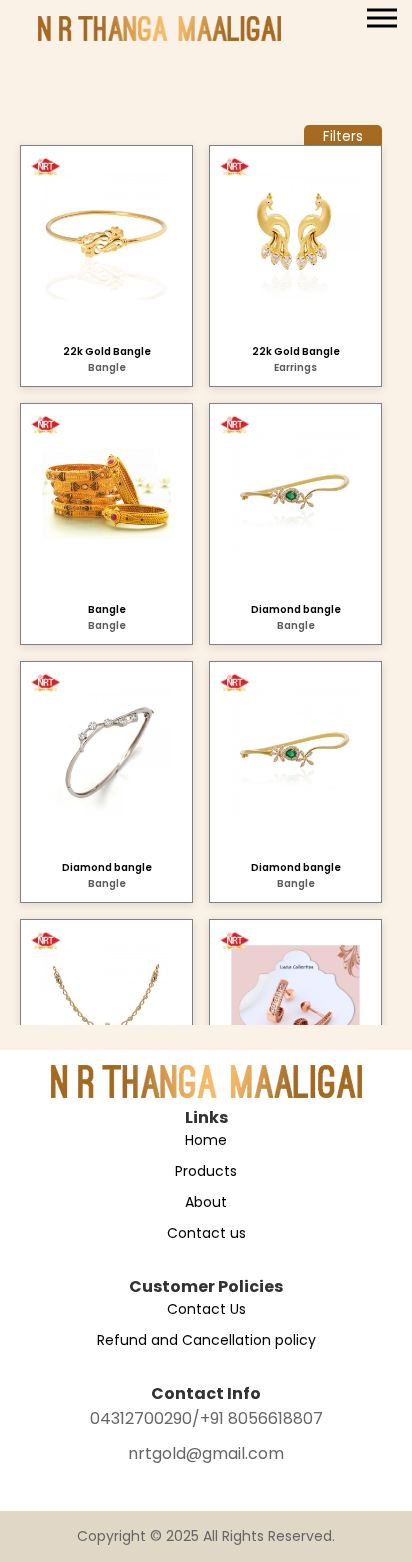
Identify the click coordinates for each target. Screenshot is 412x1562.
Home (206, 1140)
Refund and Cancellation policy (206, 1340)
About (206, 1202)
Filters (343, 136)
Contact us (206, 1233)
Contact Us (206, 1309)
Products (206, 1171)
